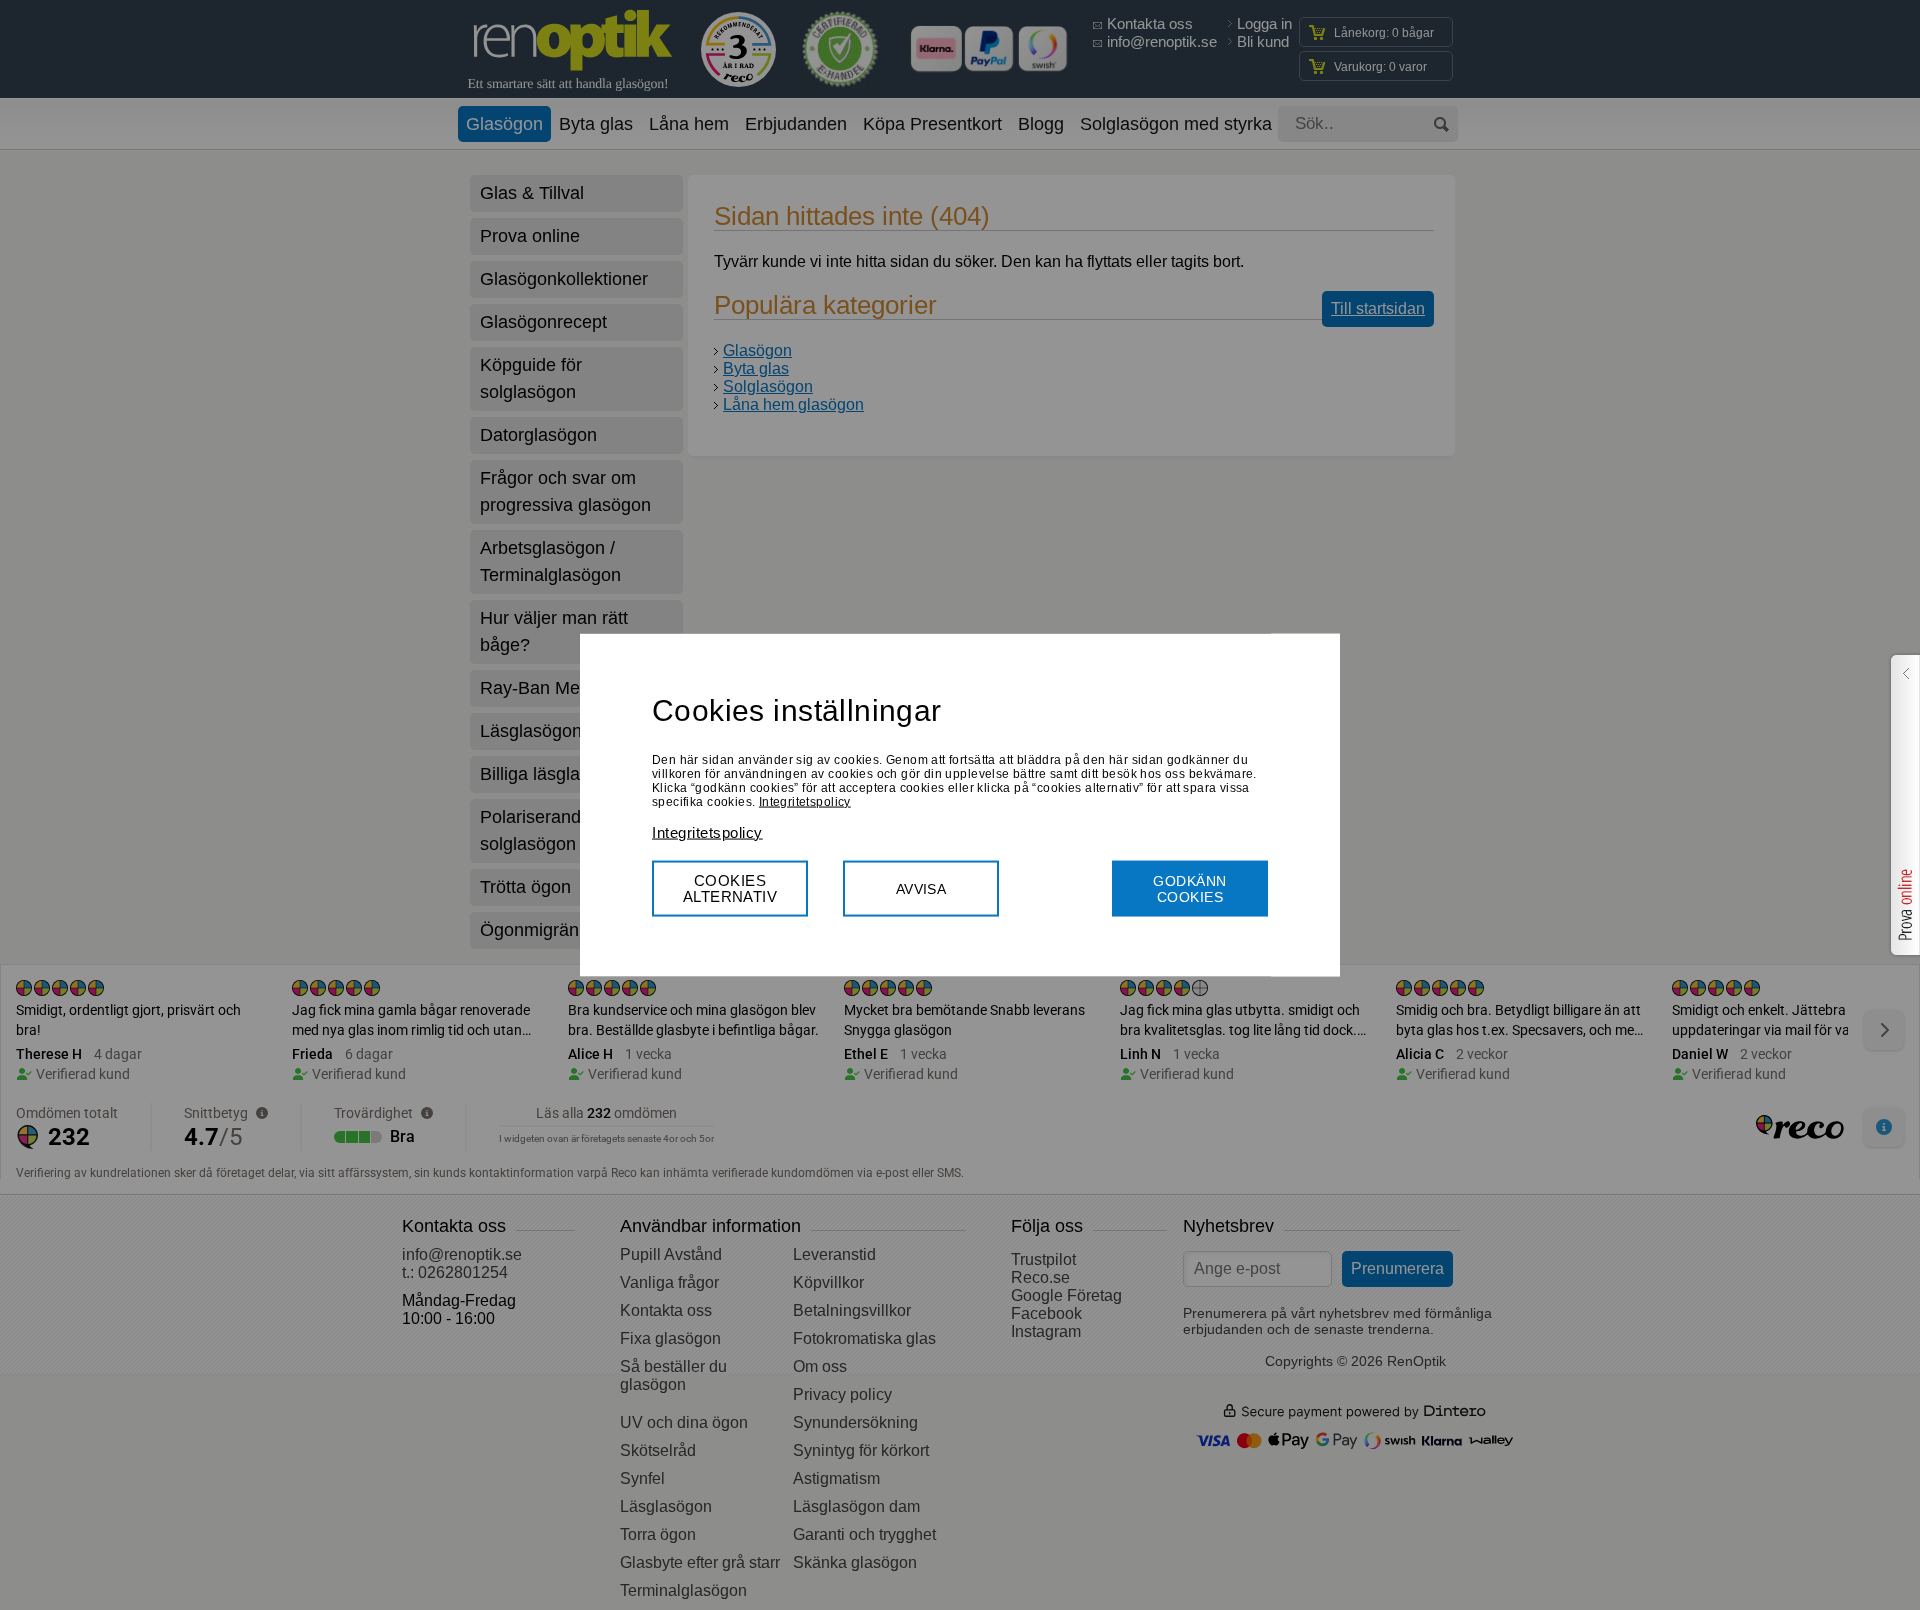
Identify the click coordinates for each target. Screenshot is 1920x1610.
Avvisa (921, 888)
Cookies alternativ (730, 887)
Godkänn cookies (1189, 888)
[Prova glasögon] (1903, 805)
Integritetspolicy (805, 801)
